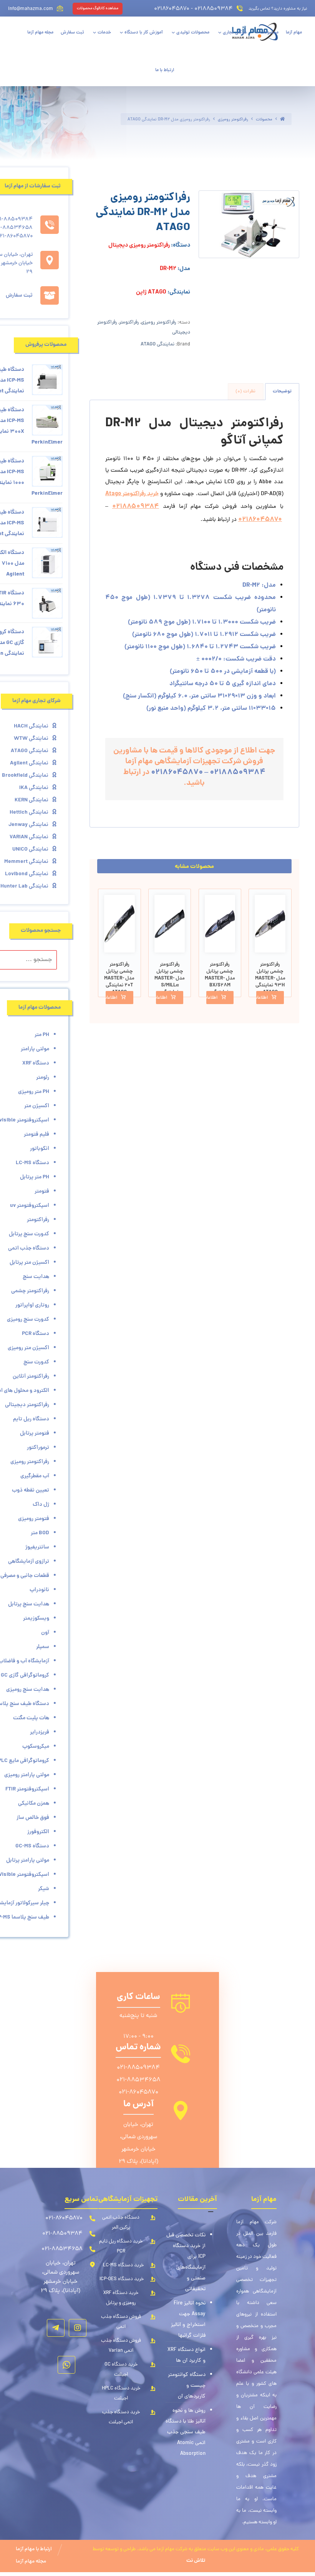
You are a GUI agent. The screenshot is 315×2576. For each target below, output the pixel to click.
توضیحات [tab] (282, 391)
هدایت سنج (36, 1277)
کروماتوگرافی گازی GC (25, 1675)
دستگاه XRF (36, 1063)
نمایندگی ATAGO (157, 345)
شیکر (44, 1889)
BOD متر (40, 1533)
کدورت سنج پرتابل (29, 1234)
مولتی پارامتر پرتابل (28, 1860)
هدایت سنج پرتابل (29, 1604)
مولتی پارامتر (35, 1049)
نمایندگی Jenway (28, 825)
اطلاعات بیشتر (262, 998)
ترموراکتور (38, 1448)
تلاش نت (196, 2561)
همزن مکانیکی (34, 1804)
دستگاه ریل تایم (31, 1419)
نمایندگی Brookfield (25, 776)
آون (45, 1633)
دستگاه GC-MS (32, 1846)
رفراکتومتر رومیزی (159, 323)
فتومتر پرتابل (35, 1433)
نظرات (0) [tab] (245, 391)
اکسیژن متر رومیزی (28, 1348)
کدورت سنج (36, 1362)
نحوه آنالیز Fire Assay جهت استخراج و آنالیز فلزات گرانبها (188, 2320)
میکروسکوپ (36, 1747)
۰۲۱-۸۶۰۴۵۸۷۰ (138, 2092)
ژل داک (41, 1505)
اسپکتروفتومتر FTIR (27, 1789)
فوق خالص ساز (33, 1818)
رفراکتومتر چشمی (30, 1291)
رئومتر (43, 1078)
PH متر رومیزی (34, 1092)
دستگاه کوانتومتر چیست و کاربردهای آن (187, 2386)
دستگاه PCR (36, 1334)
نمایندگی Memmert (26, 862)
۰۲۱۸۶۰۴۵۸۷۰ (260, 520)
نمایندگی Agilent (29, 763)
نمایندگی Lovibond (27, 874)
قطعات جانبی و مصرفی (25, 1576)
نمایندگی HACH (31, 726)
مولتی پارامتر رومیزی (27, 1775)
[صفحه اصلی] (282, 119)
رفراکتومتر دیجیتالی (27, 1405)
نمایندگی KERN (31, 800)
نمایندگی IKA (34, 788)
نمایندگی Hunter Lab (24, 886)
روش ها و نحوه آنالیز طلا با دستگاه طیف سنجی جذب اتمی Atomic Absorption (186, 2432)
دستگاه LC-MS (32, 1163)
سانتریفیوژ (37, 1547)
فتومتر (42, 1191)
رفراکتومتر (129, 323)
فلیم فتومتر (36, 1135)
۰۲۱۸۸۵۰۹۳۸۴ (136, 506)
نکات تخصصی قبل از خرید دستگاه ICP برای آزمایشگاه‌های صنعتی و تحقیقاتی (186, 2262)
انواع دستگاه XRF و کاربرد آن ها (187, 2355)
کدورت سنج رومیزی (28, 1320)
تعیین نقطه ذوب (31, 1490)
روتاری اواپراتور (32, 1305)
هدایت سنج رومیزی (28, 1690)
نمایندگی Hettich (29, 813)
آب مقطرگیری (35, 1476)
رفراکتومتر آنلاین (31, 1376)
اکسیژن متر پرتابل (29, 1263)
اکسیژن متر (37, 1106)
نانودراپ (39, 1590)
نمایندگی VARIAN (29, 837)
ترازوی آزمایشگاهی (29, 1562)
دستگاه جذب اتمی (29, 1248)
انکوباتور (40, 1149)
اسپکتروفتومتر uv (30, 1206)
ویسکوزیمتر (36, 1618)
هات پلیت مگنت (31, 1718)
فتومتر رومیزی (34, 1519)
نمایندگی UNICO (30, 849)
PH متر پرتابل (35, 1177)
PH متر (42, 1035)
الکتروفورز (38, 1832)
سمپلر (43, 1647)
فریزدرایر (40, 1732)
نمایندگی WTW (31, 739)
